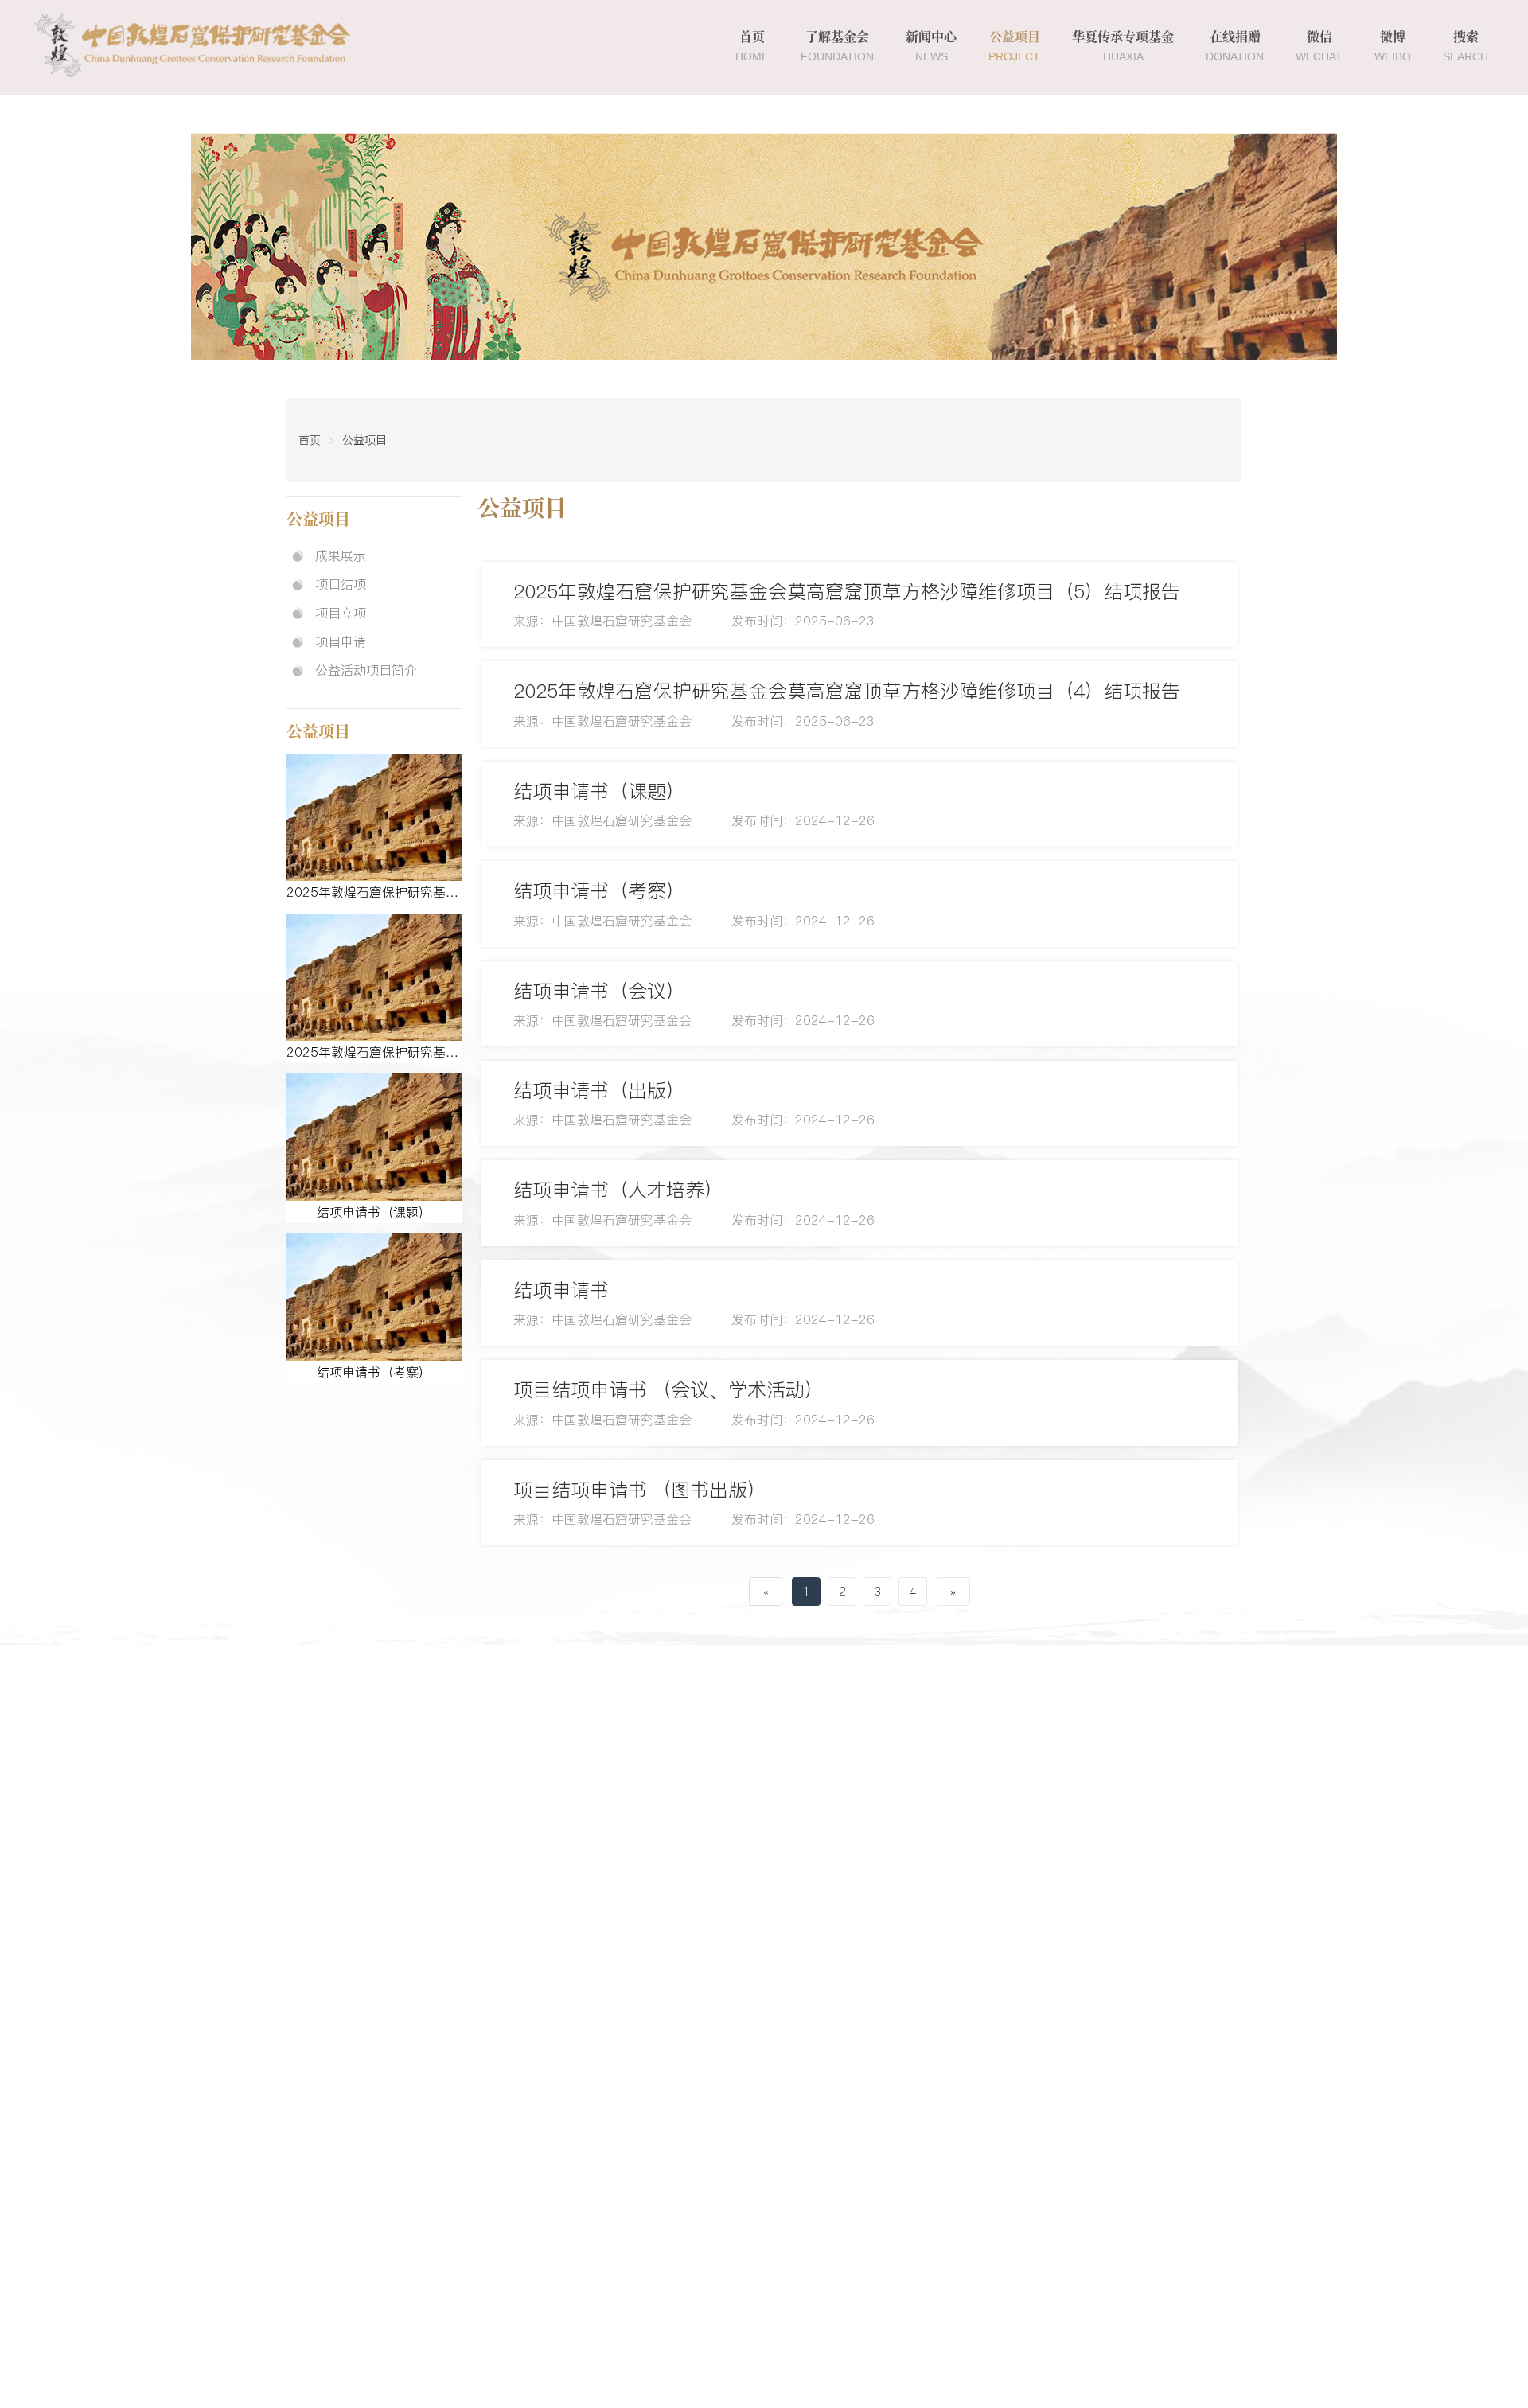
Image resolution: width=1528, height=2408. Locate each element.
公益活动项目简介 (366, 670)
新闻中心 (931, 46)
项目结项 (341, 584)
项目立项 (341, 613)
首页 (752, 46)
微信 (1319, 46)
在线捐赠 (1235, 46)
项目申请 (341, 641)
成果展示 (341, 555)
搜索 (1466, 46)
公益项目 (1014, 46)
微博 (1393, 46)
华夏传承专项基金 (1123, 46)
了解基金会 (837, 46)
